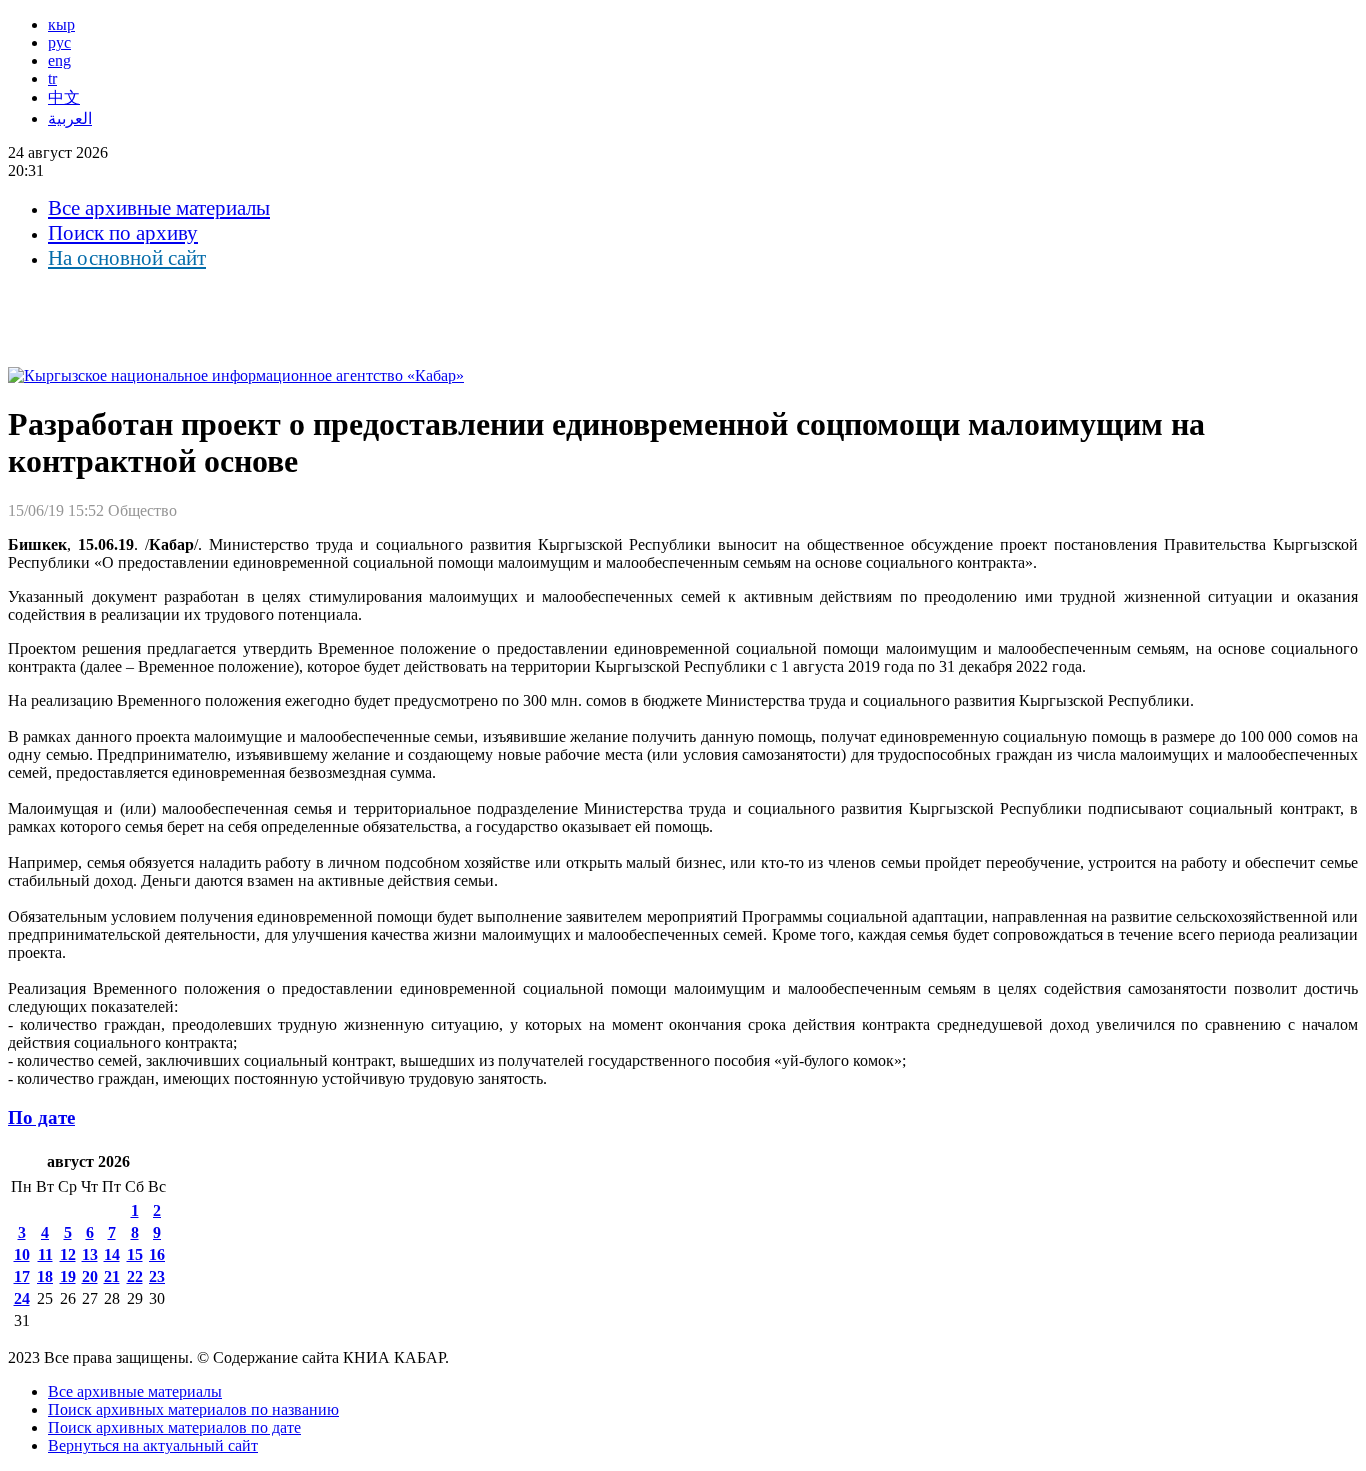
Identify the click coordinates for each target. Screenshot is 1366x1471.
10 (22, 1254)
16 (157, 1254)
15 (135, 1254)
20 (90, 1276)
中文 (64, 97)
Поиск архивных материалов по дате (174, 1427)
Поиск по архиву (123, 233)
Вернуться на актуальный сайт (153, 1445)
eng (59, 60)
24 (22, 1298)
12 (68, 1254)
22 (135, 1276)
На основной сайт (127, 258)
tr (52, 78)
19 (68, 1276)
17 (22, 1276)
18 (45, 1276)
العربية (70, 118)
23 (157, 1276)
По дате (41, 1117)
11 (45, 1254)
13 (90, 1254)
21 (112, 1276)
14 (112, 1254)
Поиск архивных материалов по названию (193, 1409)
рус (59, 42)
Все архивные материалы (159, 208)
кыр (61, 24)
